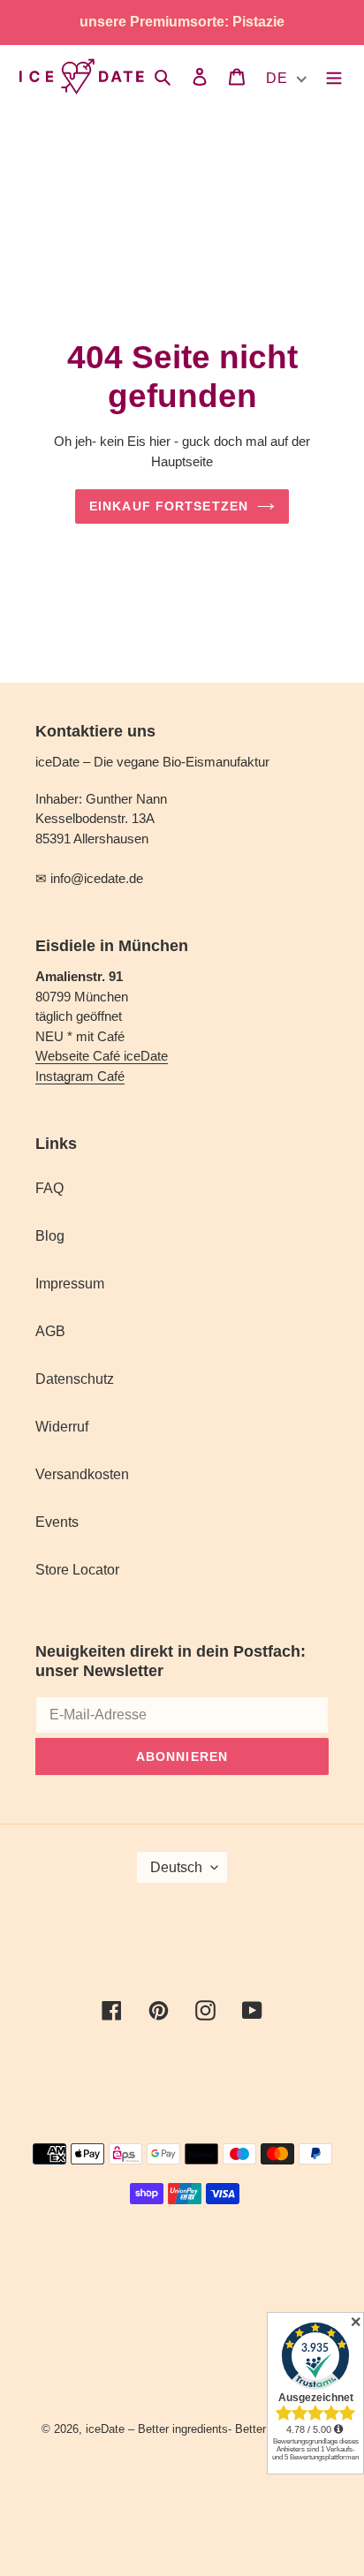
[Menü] (334, 76)
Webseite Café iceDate (102, 1056)
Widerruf (62, 1427)
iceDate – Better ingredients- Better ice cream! (205, 2429)
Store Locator (77, 1570)
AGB (50, 1331)
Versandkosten (82, 1474)
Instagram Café (80, 1076)
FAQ (49, 1188)
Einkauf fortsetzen (169, 506)
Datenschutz (75, 1379)
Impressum (70, 1284)
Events (57, 1522)
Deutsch (176, 1867)
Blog (50, 1236)
